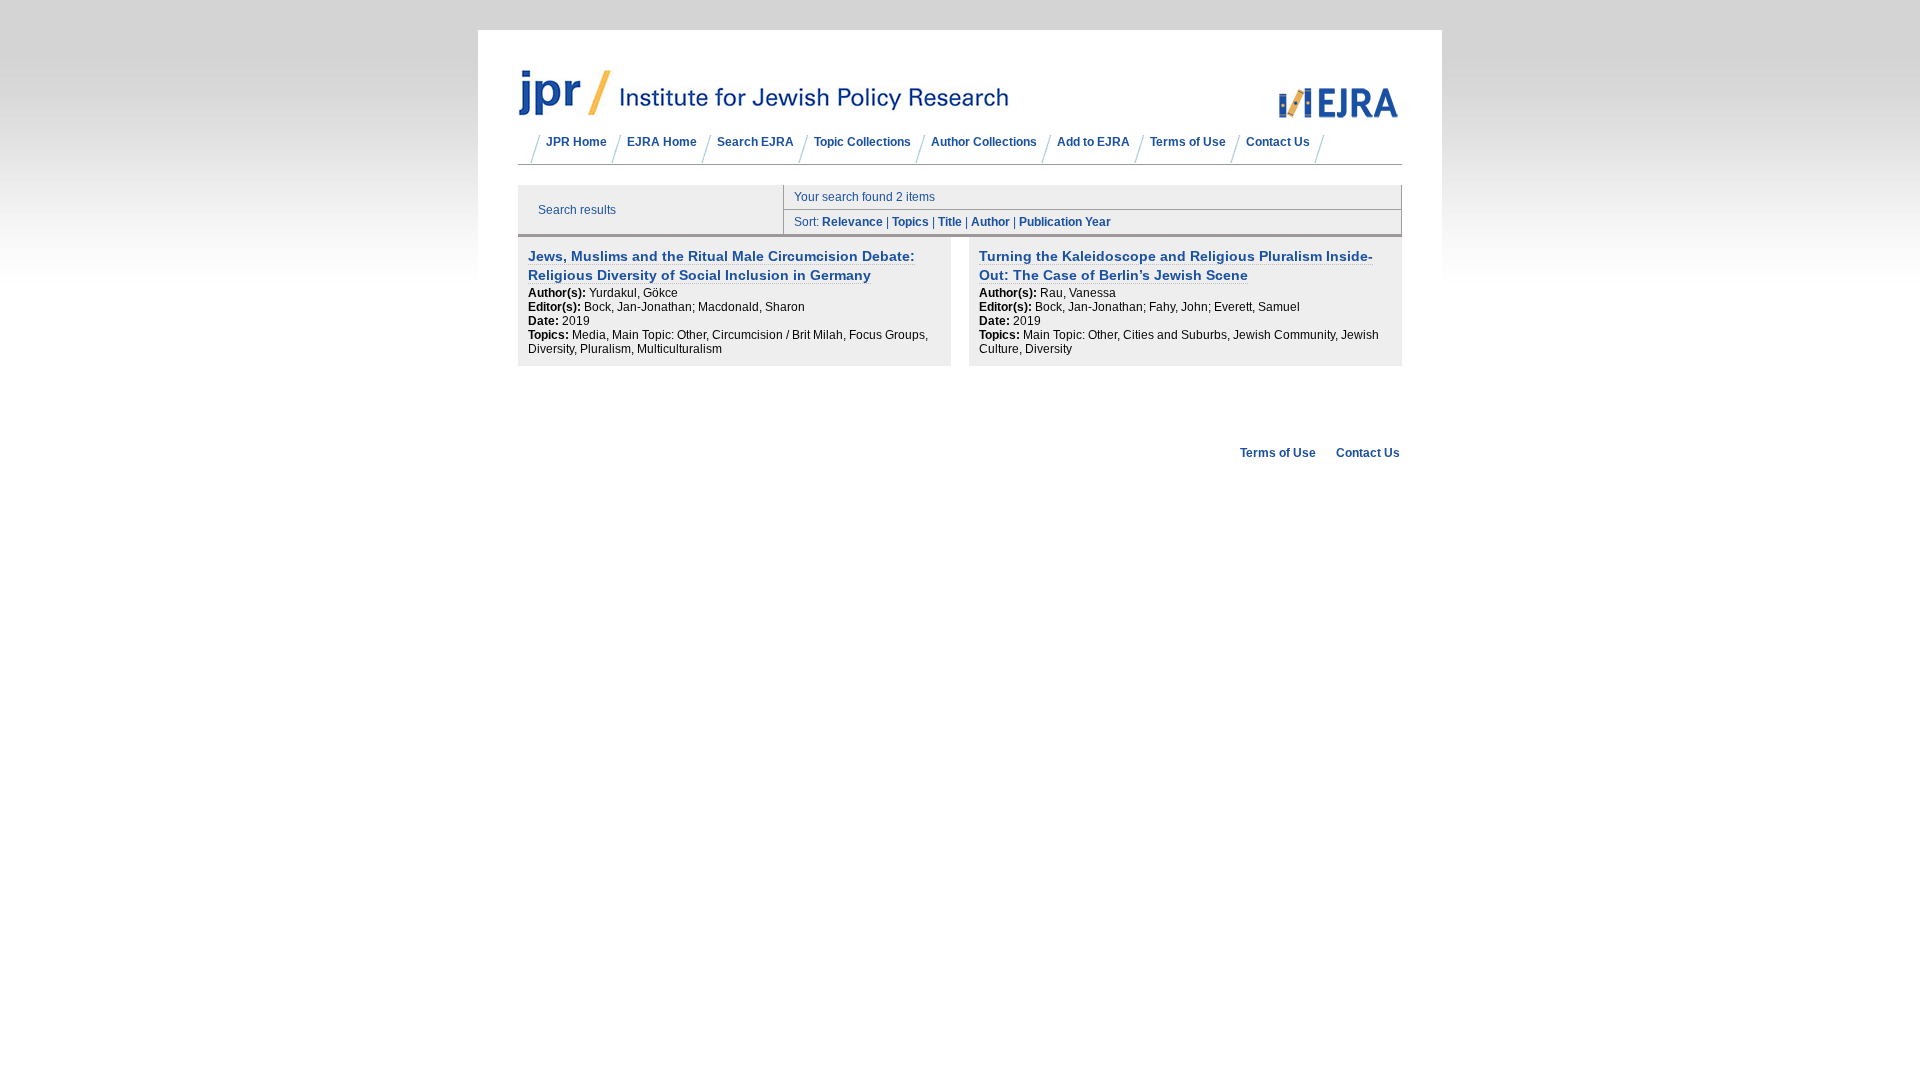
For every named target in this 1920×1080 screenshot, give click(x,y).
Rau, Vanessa (1078, 293)
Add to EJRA (1093, 142)
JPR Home (576, 142)
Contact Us (1278, 142)
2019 (576, 321)
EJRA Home (662, 142)
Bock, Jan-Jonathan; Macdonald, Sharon (694, 307)
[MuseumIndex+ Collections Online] (763, 107)
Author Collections (984, 142)
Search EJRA (755, 142)
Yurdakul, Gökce (633, 293)
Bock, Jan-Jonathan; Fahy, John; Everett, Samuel (1167, 307)
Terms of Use (1188, 142)
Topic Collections (862, 142)
